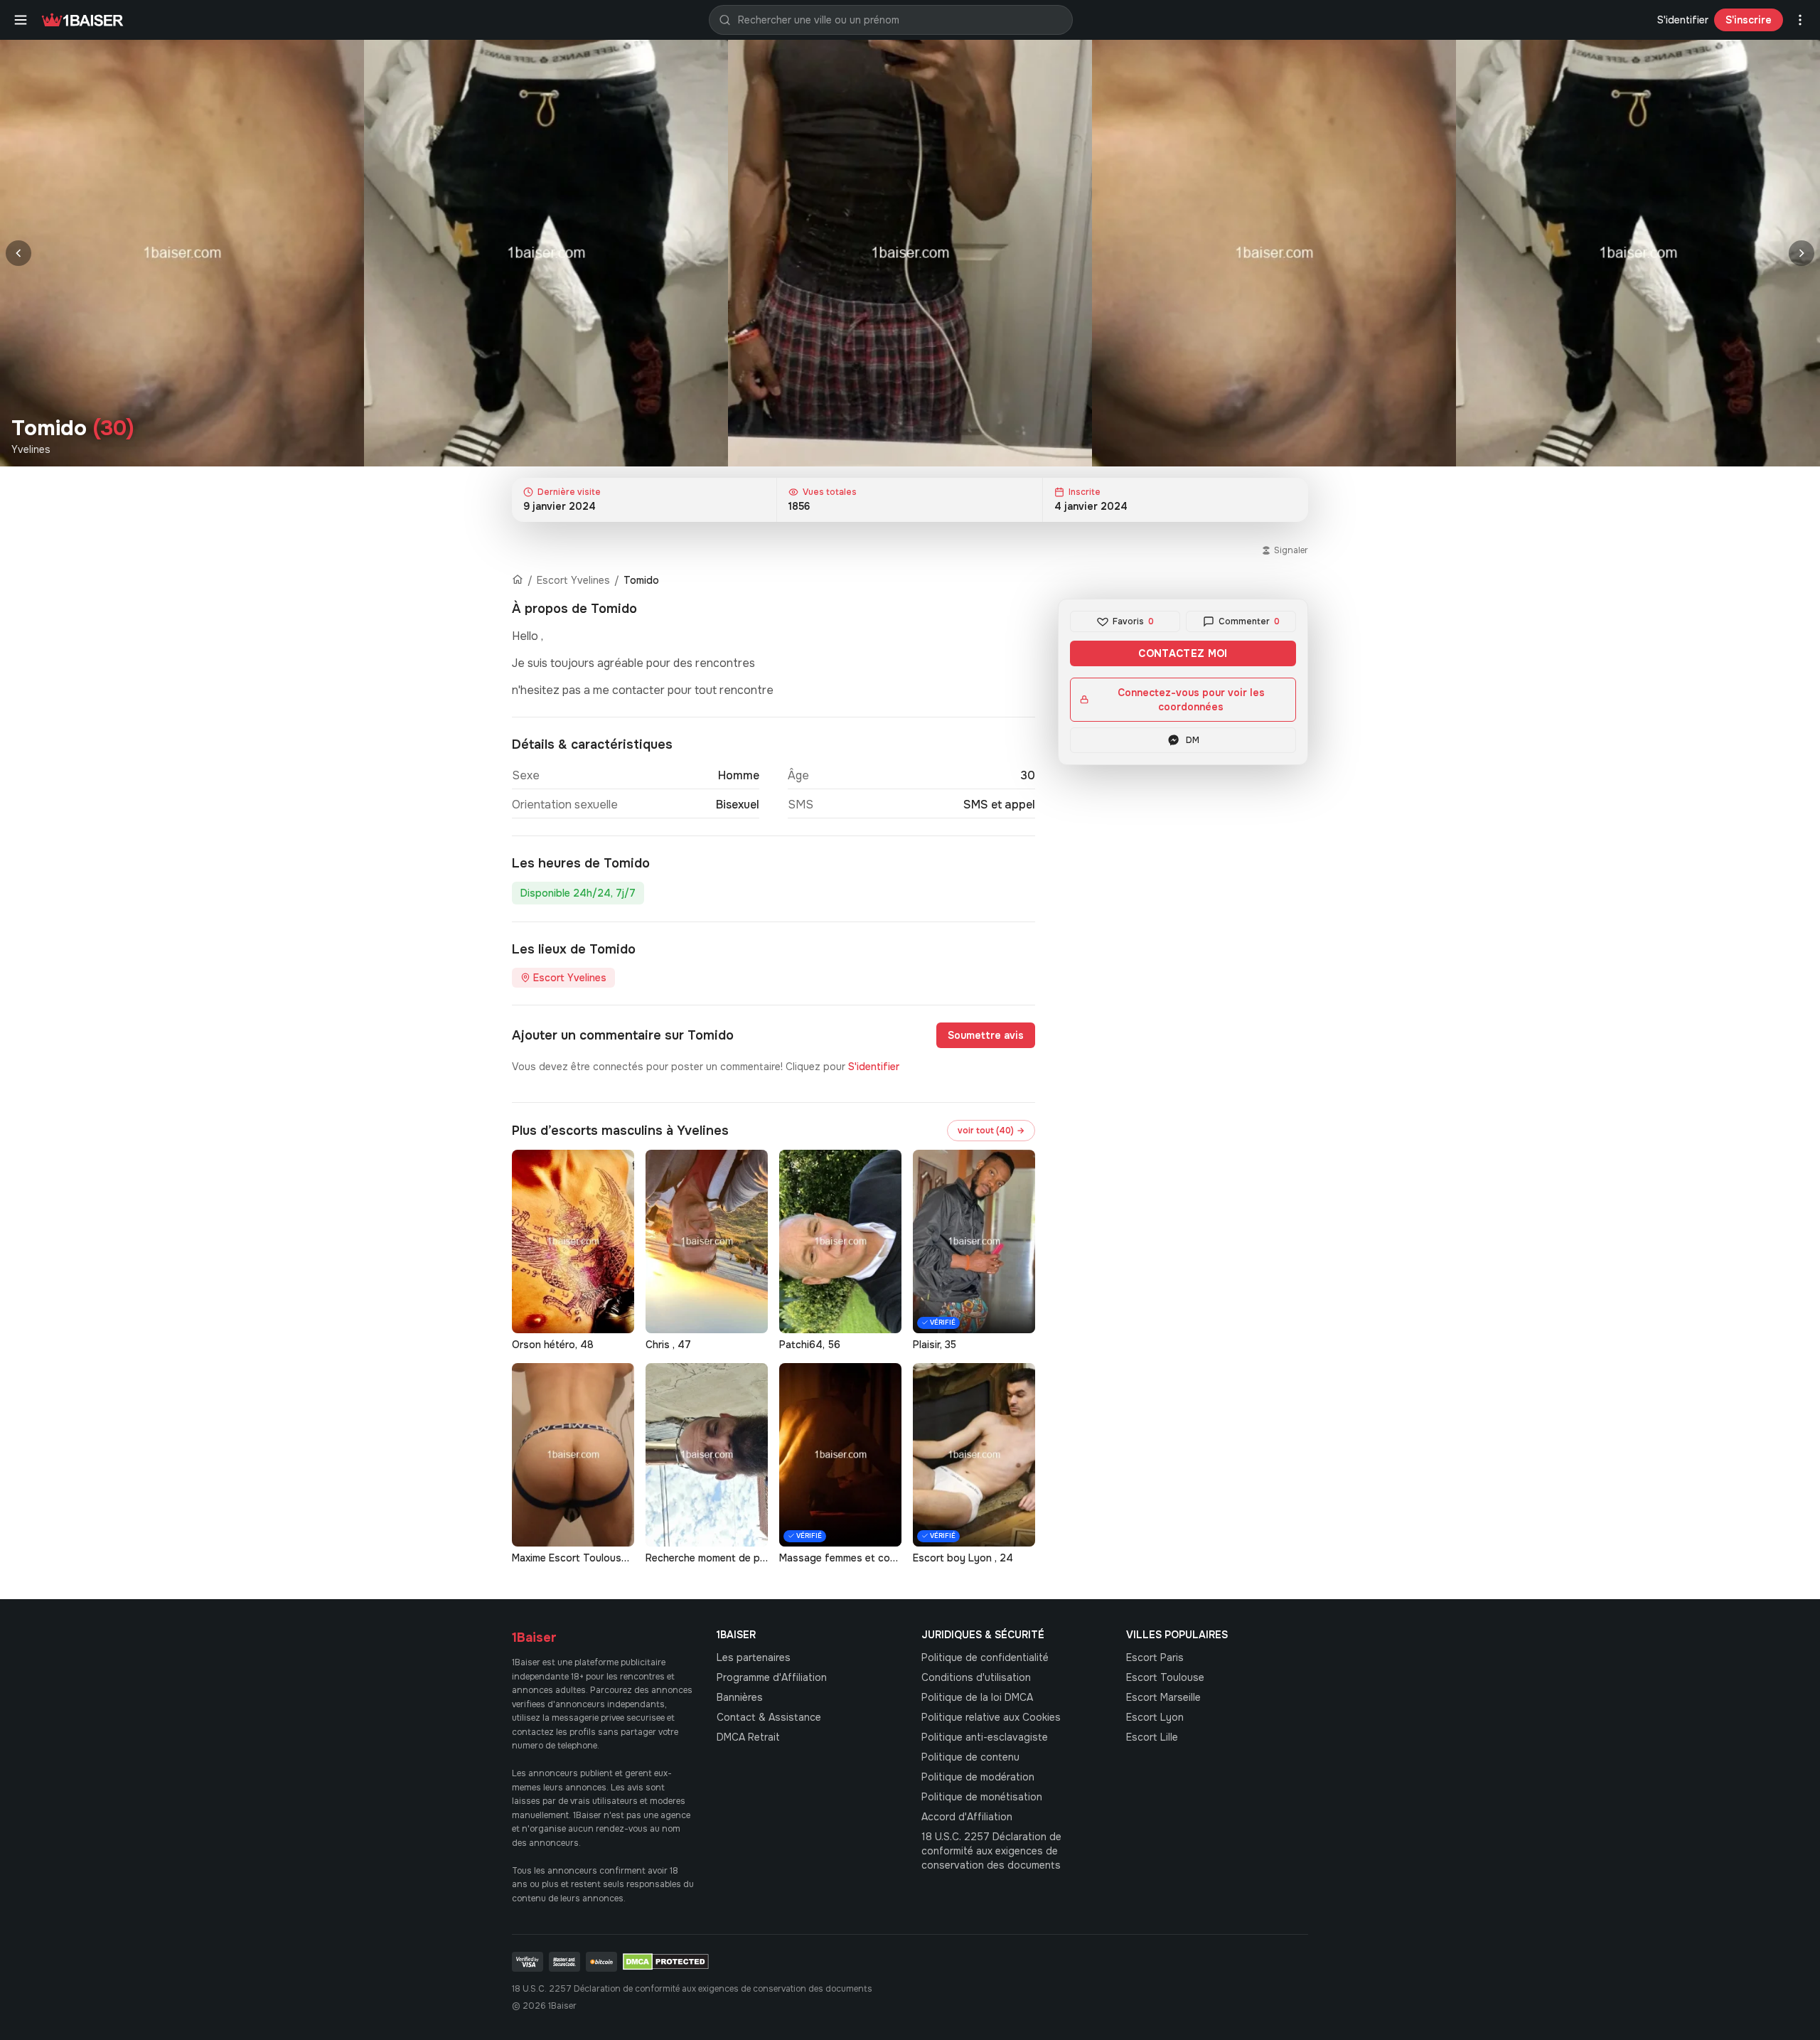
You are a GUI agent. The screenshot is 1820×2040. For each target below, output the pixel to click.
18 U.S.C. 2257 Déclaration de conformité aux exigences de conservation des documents (991, 1851)
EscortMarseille (1163, 1697)
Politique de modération (978, 1777)
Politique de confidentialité (985, 1657)
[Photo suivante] (1802, 253)
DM (1193, 740)
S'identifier (1683, 20)
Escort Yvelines (573, 580)
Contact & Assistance (769, 1717)
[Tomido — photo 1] (182, 253)
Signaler (1291, 550)
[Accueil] (518, 580)
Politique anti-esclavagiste (985, 1737)
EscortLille (1152, 1737)
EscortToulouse (1165, 1677)
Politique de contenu (970, 1757)
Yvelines (31, 449)
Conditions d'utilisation (976, 1677)
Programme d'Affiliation (772, 1677)
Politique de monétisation (982, 1797)
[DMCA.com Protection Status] (666, 1962)
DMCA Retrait (748, 1737)
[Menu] (21, 20)
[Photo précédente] (18, 253)
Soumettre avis (986, 1035)
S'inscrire (1749, 20)
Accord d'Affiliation (967, 1817)
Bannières (740, 1697)
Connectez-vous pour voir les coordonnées (1191, 700)
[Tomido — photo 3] (910, 253)
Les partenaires (754, 1657)
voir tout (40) (991, 1131)
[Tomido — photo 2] (546, 253)
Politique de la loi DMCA (977, 1697)
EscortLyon (1155, 1717)
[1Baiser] (82, 20)
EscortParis (1155, 1657)
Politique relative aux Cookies (991, 1717)
